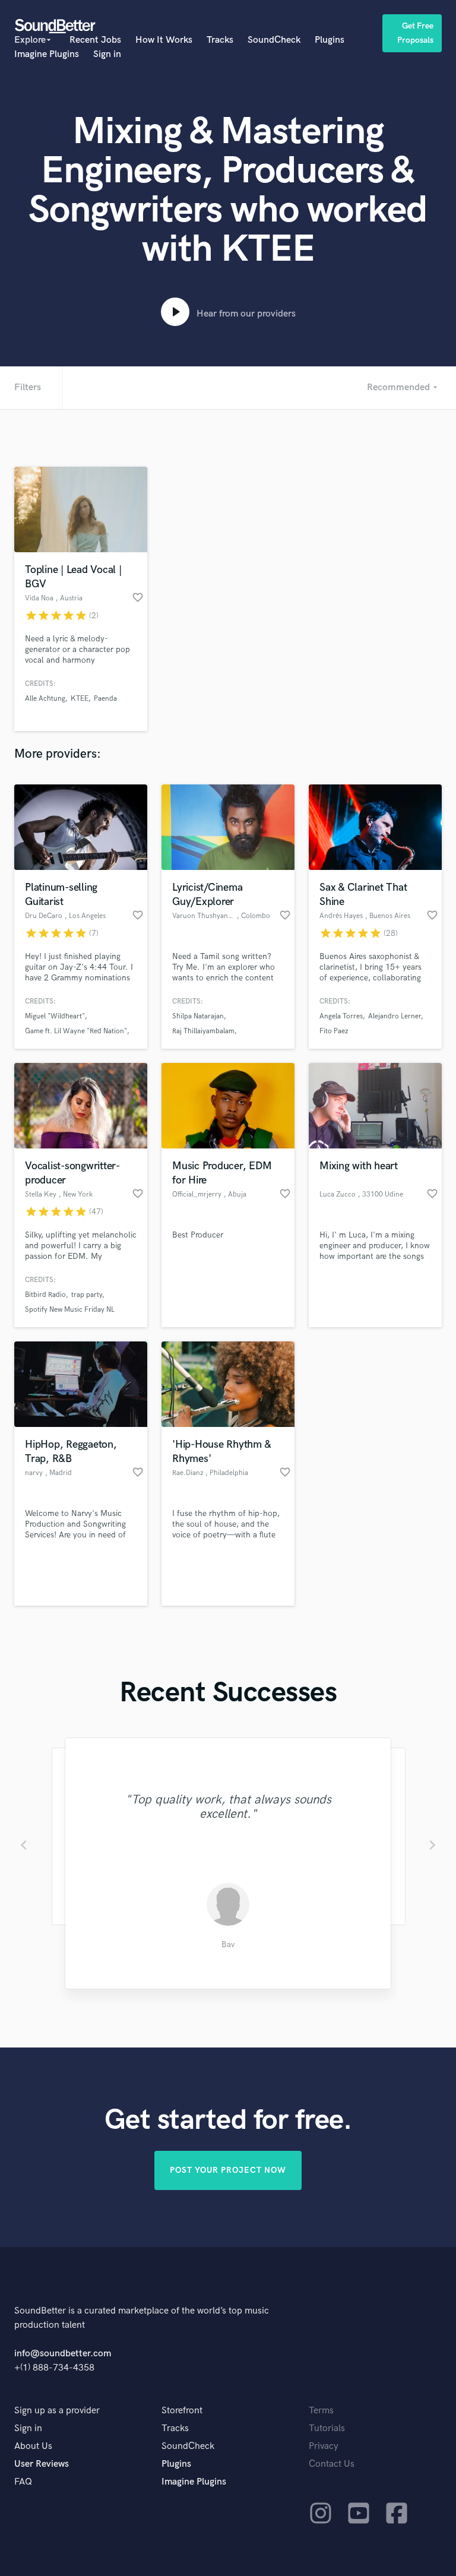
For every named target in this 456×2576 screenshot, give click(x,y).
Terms (321, 2411)
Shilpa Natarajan (198, 1016)
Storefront (182, 2411)
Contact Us (332, 2464)
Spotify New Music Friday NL (70, 1310)
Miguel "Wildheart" (55, 1016)
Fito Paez (334, 1031)
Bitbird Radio (45, 1295)
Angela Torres (341, 1016)
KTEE (80, 699)
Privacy (324, 2446)
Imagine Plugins (47, 54)
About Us (33, 2446)
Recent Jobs (95, 40)
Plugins (330, 40)
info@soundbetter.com (63, 2354)
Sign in (107, 54)
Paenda (105, 699)
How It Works (164, 40)
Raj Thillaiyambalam (203, 1031)
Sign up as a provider (57, 2411)
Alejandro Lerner (395, 1016)
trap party (87, 1295)
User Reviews (42, 2464)
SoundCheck (274, 40)
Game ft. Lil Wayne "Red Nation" (76, 1031)
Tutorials (327, 2428)
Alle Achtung (45, 699)
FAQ (23, 2482)
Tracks (220, 40)
